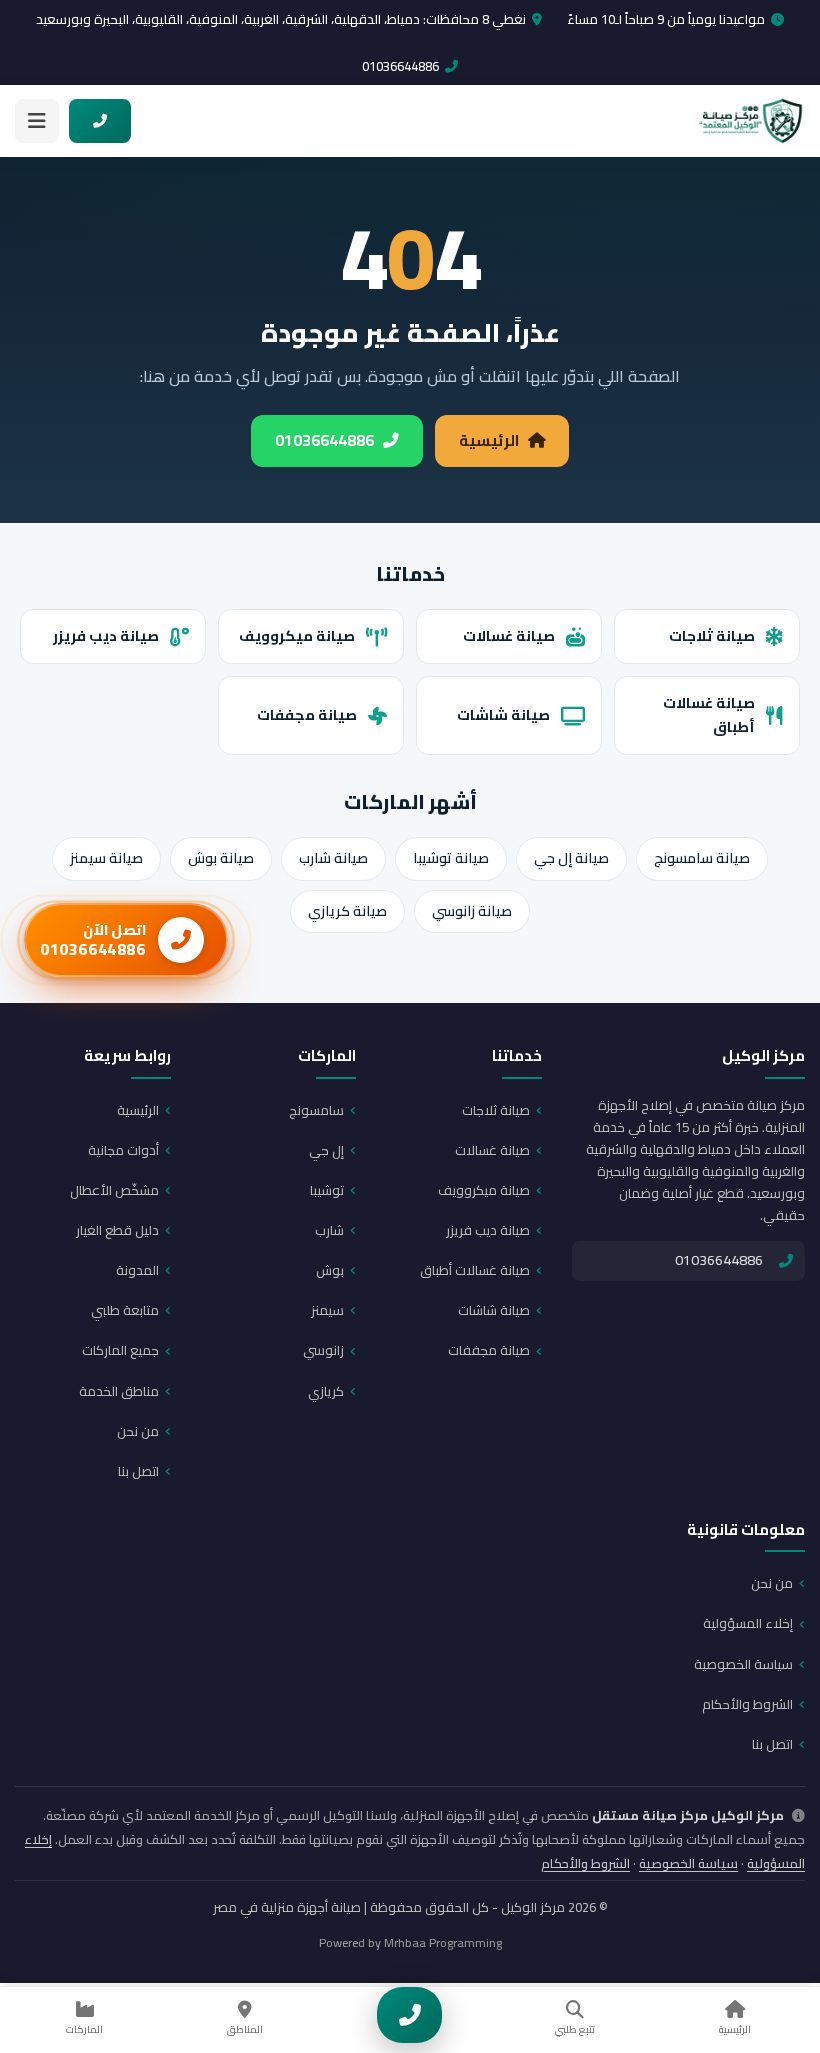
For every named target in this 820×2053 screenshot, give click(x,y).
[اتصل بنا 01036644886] (100, 121)
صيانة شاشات (503, 714)
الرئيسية (489, 440)
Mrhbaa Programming (443, 1942)
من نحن (138, 1431)
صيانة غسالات (509, 635)
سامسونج (316, 1110)
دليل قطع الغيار (117, 1230)
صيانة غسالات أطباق (709, 715)
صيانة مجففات (307, 714)
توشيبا (327, 1190)
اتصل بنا (138, 1471)
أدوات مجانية (123, 1150)
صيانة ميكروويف (297, 635)
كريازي (326, 1391)
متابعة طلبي (125, 1310)
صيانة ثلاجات (712, 635)
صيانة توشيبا (451, 858)
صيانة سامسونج (702, 858)
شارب (329, 1230)
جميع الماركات (120, 1350)
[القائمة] (37, 121)
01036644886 (400, 66)
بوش (330, 1270)
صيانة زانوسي (472, 911)
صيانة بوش (221, 858)
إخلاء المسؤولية (748, 1623)
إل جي (326, 1150)
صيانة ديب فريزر (106, 635)
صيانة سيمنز (106, 858)
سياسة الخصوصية (743, 1664)
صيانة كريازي (347, 911)
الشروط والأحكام (747, 1704)
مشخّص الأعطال (114, 1190)
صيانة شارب (333, 858)
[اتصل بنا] (409, 2015)
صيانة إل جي (571, 858)
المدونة (137, 1270)
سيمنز (327, 1310)
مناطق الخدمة (119, 1391)
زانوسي (323, 1350)
